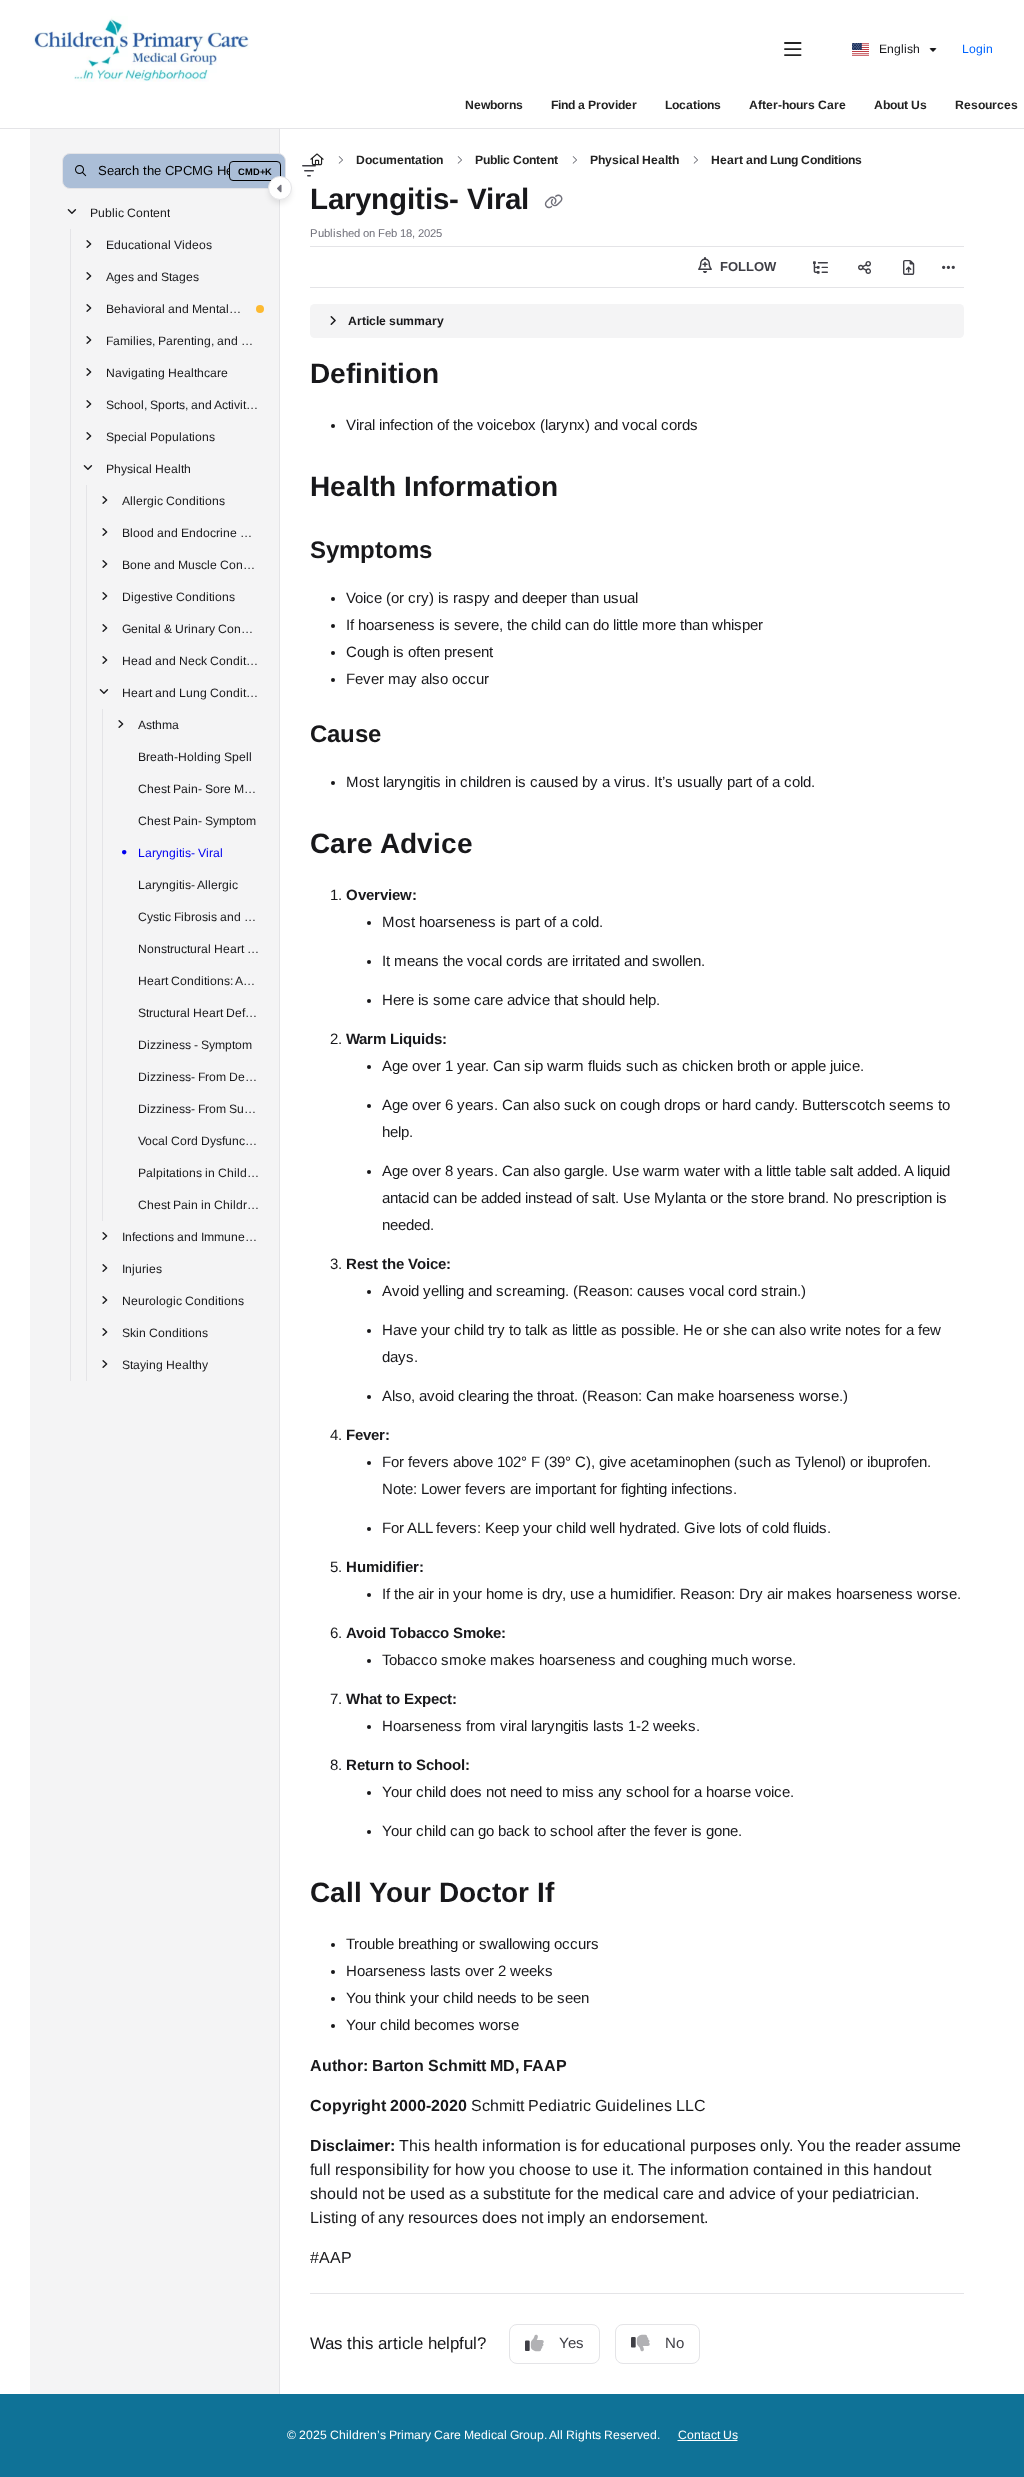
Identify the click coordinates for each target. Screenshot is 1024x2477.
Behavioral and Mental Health (175, 308)
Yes (571, 2342)
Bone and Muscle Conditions (191, 564)
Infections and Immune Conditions (191, 1236)
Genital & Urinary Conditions (191, 628)
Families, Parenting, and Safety (183, 340)
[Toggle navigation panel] (280, 188)
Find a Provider (594, 105)
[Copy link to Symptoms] (463, 552)
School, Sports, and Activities (183, 404)
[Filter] (309, 171)
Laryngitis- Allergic (188, 884)
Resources (986, 105)
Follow (746, 266)
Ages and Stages (152, 276)
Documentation (399, 160)
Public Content (130, 212)
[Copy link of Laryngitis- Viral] (553, 201)
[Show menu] (793, 50)
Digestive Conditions (178, 596)
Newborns (494, 105)
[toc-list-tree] (821, 267)
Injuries (142, 1268)
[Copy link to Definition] (470, 376)
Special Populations (160, 436)
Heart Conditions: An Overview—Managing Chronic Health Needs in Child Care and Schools (199, 980)
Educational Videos (159, 244)
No (674, 2342)
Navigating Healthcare (167, 372)
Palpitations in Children (199, 1172)
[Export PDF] (909, 267)
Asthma (158, 724)
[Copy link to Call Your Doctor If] (585, 1895)
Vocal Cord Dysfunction (199, 1140)
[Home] (142, 50)
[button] (174, 171)
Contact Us (708, 2435)
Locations (693, 105)
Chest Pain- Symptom (197, 820)
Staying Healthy (165, 1364)
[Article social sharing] (865, 267)
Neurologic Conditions (183, 1300)
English (898, 49)
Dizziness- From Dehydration (199, 1076)
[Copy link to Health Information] (589, 489)
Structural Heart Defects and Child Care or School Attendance (199, 1012)
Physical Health (148, 468)
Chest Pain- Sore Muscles (199, 788)
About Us (900, 105)
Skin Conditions (165, 1332)
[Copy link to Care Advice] (504, 846)
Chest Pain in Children (199, 1204)
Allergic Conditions (173, 500)
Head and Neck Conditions (191, 660)
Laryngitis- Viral (180, 852)
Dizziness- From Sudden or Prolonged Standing (199, 1108)
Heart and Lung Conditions (191, 692)
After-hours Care (797, 105)
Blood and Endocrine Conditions (191, 532)
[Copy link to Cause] (412, 736)
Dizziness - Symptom (195, 1044)
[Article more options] (948, 267)
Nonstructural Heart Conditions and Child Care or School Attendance (199, 948)
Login (977, 49)
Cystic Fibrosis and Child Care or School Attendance (199, 916)
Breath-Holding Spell (195, 756)
